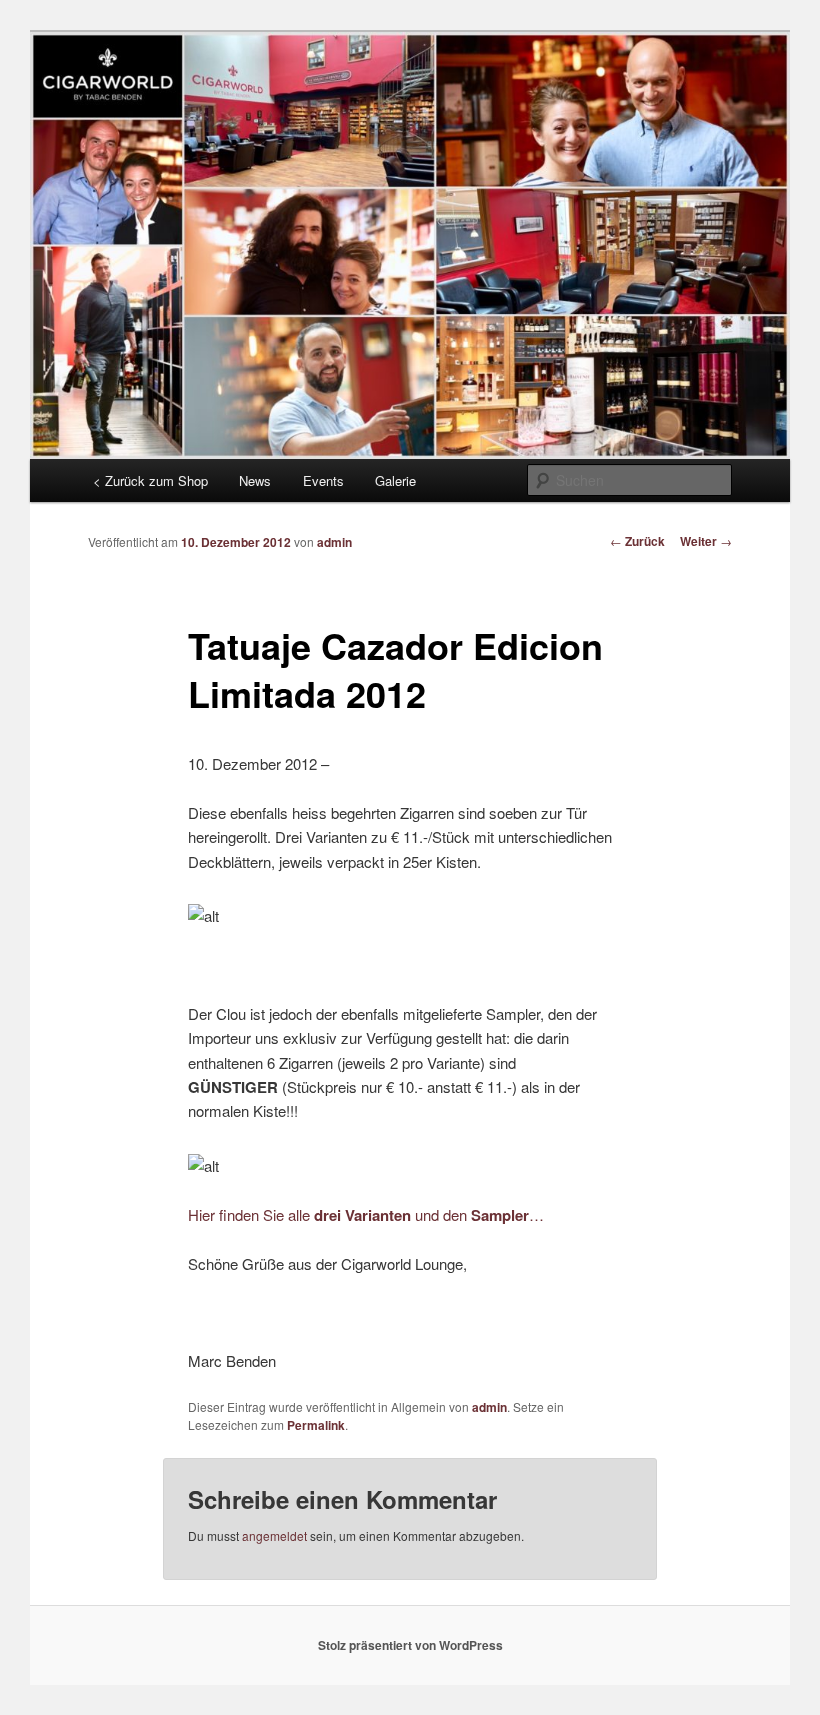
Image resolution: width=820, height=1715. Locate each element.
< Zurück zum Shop (150, 480)
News (255, 480)
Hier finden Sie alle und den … (366, 1214)
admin (334, 542)
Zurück (637, 541)
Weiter (706, 541)
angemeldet (274, 1535)
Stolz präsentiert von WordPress (410, 1645)
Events (323, 480)
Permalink (316, 1425)
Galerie (395, 480)
